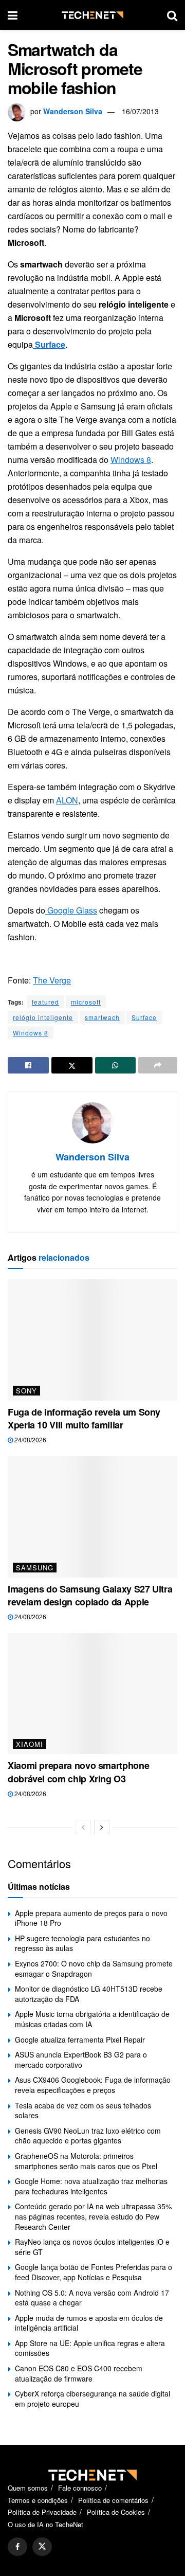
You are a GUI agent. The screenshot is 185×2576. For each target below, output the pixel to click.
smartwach (102, 1017)
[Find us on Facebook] (17, 2547)
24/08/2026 (30, 1439)
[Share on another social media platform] (158, 1065)
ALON (67, 800)
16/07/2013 (140, 111)
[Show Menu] (13, 15)
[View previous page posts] (83, 1827)
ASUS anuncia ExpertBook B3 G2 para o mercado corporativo (81, 2060)
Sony (26, 1391)
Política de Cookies (116, 2512)
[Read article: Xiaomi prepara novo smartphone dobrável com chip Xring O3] (92, 1694)
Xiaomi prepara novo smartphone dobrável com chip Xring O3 (78, 1772)
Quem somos (28, 2488)
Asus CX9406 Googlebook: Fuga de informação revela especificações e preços (93, 2085)
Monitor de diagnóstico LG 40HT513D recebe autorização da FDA (89, 1994)
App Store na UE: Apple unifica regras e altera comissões (90, 2348)
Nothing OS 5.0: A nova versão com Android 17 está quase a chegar (92, 2298)
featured (45, 1002)
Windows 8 (131, 460)
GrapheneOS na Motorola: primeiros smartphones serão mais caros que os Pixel (86, 2161)
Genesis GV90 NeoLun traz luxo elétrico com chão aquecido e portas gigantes (88, 2136)
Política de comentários (113, 2500)
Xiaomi (30, 1744)
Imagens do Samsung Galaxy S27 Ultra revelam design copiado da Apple (90, 1595)
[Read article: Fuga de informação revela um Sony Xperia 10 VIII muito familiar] (92, 1340)
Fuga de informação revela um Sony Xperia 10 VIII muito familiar (84, 1418)
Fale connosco (80, 2488)
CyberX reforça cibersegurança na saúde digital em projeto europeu (92, 2399)
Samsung (35, 1568)
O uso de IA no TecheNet (45, 2524)
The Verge (52, 980)
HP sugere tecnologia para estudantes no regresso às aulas (82, 1943)
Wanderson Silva (73, 111)
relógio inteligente (43, 1017)
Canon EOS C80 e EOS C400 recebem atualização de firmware (79, 2373)
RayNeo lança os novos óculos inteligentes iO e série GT (92, 2247)
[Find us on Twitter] (42, 2547)
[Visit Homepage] (92, 15)
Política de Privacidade (42, 2512)
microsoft (86, 1002)
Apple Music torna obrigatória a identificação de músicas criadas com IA (92, 2019)
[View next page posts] (102, 1827)
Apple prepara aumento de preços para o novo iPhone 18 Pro (91, 1918)
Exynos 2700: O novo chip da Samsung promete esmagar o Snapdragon (94, 1969)
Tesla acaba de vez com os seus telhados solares (83, 2110)
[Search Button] (172, 15)
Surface (144, 1017)
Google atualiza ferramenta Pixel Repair (80, 2040)
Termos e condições (38, 2500)
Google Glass (71, 910)
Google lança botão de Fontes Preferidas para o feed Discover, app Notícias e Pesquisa (94, 2272)
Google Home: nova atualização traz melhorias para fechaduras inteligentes (91, 2186)
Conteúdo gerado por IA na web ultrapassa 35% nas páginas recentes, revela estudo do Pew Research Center (93, 2216)
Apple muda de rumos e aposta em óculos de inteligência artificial (89, 2323)
